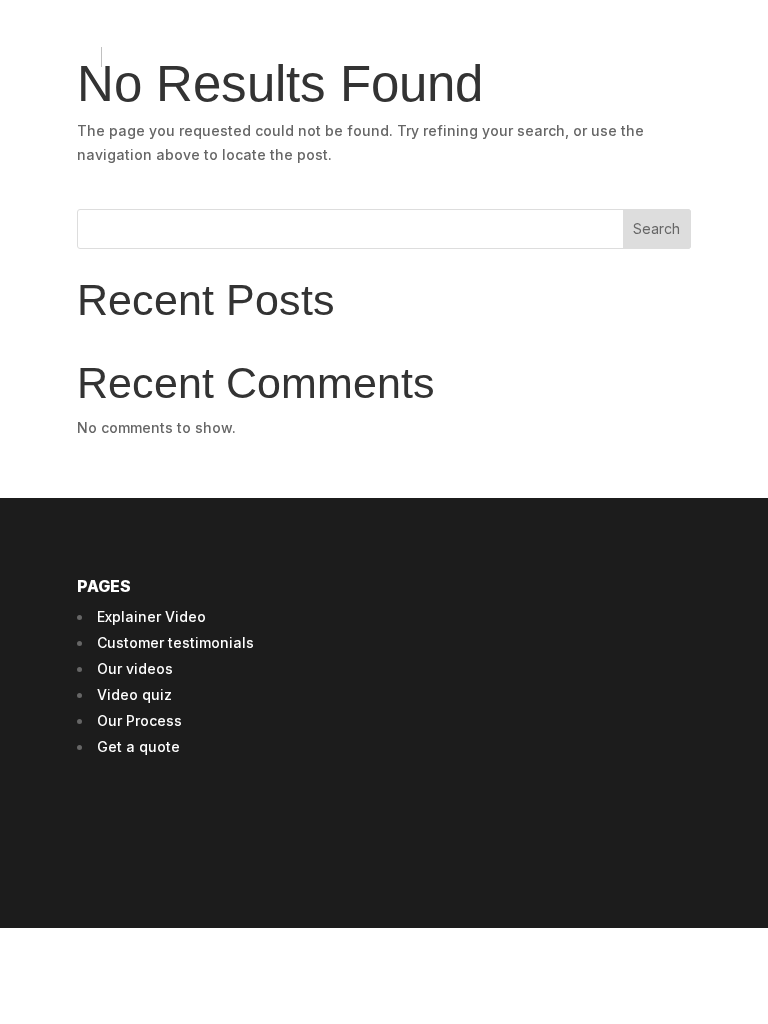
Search (656, 228)
